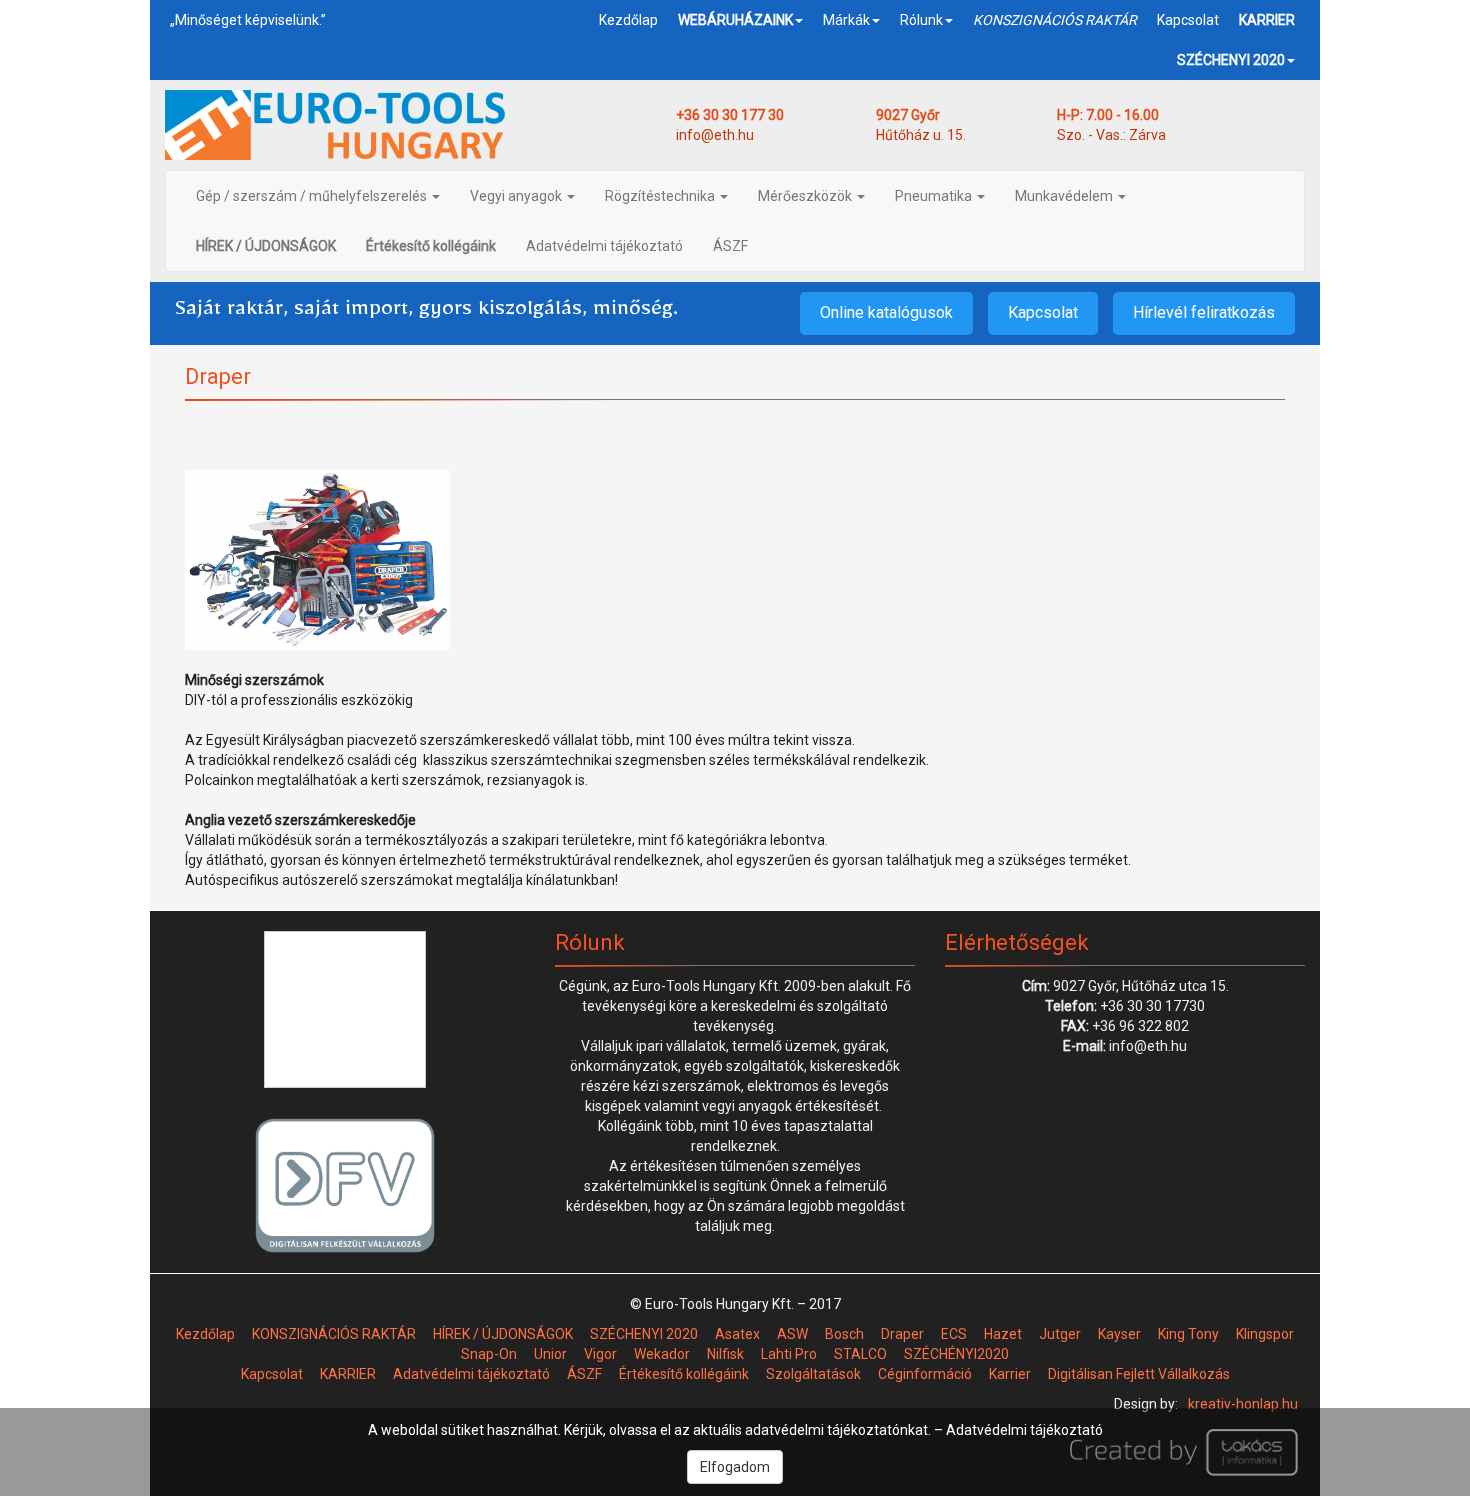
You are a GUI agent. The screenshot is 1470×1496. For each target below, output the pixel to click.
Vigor (600, 1354)
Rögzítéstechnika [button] (661, 196)
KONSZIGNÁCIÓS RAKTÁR (334, 1334)
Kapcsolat (1188, 20)
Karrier (1010, 1374)
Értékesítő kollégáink (684, 1374)
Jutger (1060, 1334)
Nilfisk (725, 1354)
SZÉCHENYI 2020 (644, 1334)
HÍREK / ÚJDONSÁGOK (503, 1334)
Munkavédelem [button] (1065, 196)
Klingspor (1265, 1334)
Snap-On (489, 1354)
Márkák (846, 20)
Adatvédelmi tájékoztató (604, 246)
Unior (550, 1354)
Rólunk (921, 20)
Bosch (844, 1334)
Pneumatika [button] (935, 196)
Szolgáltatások (813, 1374)
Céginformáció (925, 1374)
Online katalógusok (886, 312)
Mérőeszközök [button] (806, 196)
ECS (954, 1334)
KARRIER (348, 1374)
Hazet (1003, 1334)
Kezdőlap (628, 20)
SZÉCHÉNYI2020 (956, 1354)
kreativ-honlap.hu (1243, 1404)
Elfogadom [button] (735, 1467)
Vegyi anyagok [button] (517, 196)
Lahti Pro (789, 1354)
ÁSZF (730, 246)
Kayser (1119, 1334)
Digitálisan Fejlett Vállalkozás (1139, 1374)
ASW (792, 1334)
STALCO (860, 1354)
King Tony (1188, 1334)
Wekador (662, 1354)
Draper (902, 1334)
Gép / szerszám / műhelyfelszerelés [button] (313, 196)
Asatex (737, 1334)
